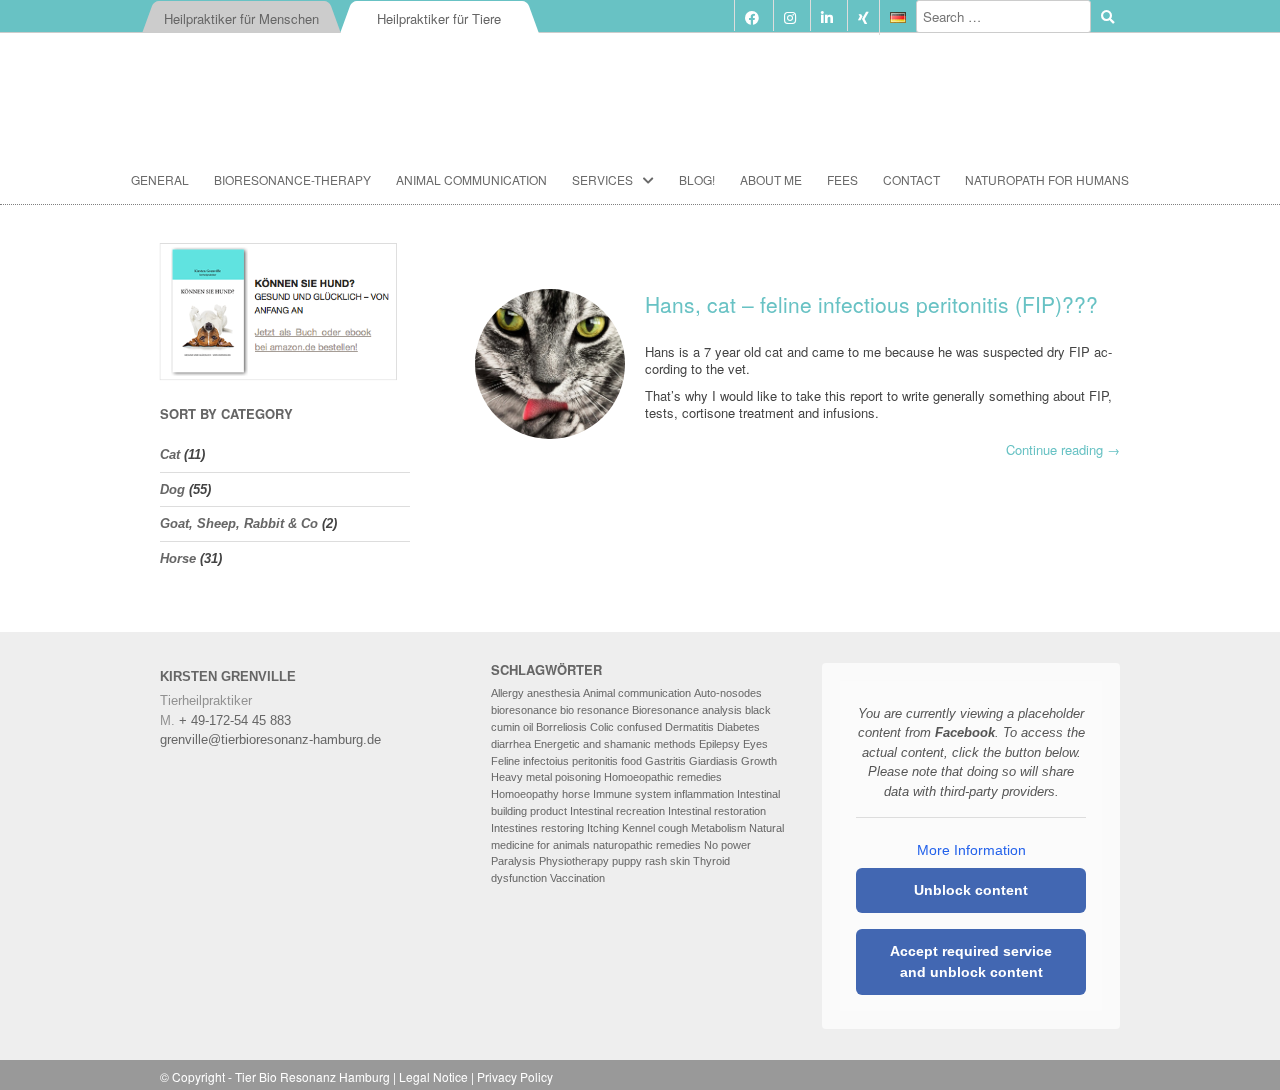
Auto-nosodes (728, 693)
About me (771, 179)
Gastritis (665, 761)
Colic (602, 727)
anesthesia (553, 693)
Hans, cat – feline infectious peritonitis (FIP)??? (871, 304)
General (160, 179)
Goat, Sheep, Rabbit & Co (239, 523)
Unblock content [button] (971, 890)
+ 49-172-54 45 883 (235, 720)
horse (576, 794)
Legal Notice (433, 1076)
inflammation (704, 794)
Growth (759, 761)
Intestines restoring (537, 828)
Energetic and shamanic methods (615, 744)
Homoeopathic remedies (663, 777)
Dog (172, 489)
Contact (911, 179)
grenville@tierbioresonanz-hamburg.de (270, 739)
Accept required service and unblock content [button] (971, 961)
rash (656, 861)
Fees (842, 179)
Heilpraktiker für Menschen (241, 18)
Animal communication (471, 179)
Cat (170, 454)
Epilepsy (719, 744)
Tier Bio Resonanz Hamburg (312, 1076)
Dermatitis (689, 727)
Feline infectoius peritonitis (554, 761)
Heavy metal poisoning (546, 777)
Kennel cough (655, 828)
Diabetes (738, 727)
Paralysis (513, 861)
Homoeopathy (525, 794)
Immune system (632, 794)
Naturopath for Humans (1047, 179)
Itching (603, 828)
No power (727, 845)
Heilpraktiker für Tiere (439, 18)
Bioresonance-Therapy (292, 179)
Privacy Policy (515, 1076)
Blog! (697, 179)
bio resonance (594, 710)
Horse (178, 558)
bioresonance (524, 710)
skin (680, 861)
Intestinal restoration (717, 811)
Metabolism (718, 828)
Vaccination (577, 878)
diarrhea (511, 744)
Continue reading (1063, 450)
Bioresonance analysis (687, 710)
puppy (627, 861)
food (631, 761)
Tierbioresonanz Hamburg (640, 84)
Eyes (755, 744)
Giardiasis (713, 761)
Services (602, 179)
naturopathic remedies (647, 845)
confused (639, 727)
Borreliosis (561, 727)
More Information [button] (971, 850)
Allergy (507, 693)
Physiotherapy (574, 861)
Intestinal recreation (617, 811)
